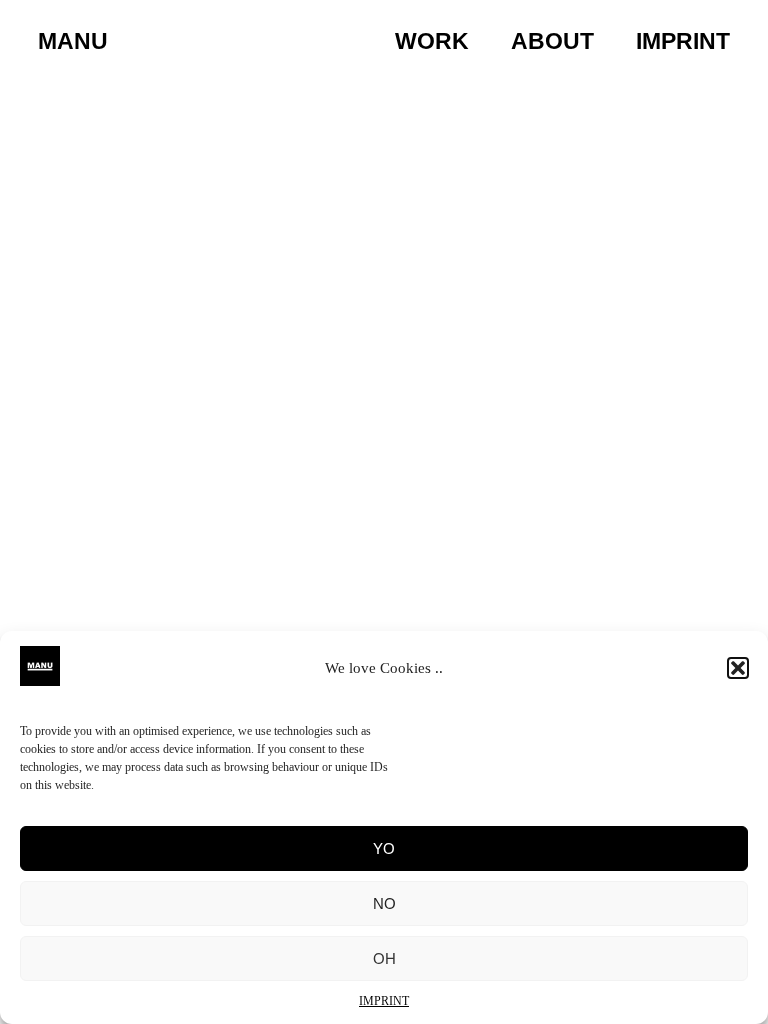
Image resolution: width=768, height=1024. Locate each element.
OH (384, 958)
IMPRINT (384, 1001)
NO (384, 903)
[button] (738, 668)
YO (384, 848)
